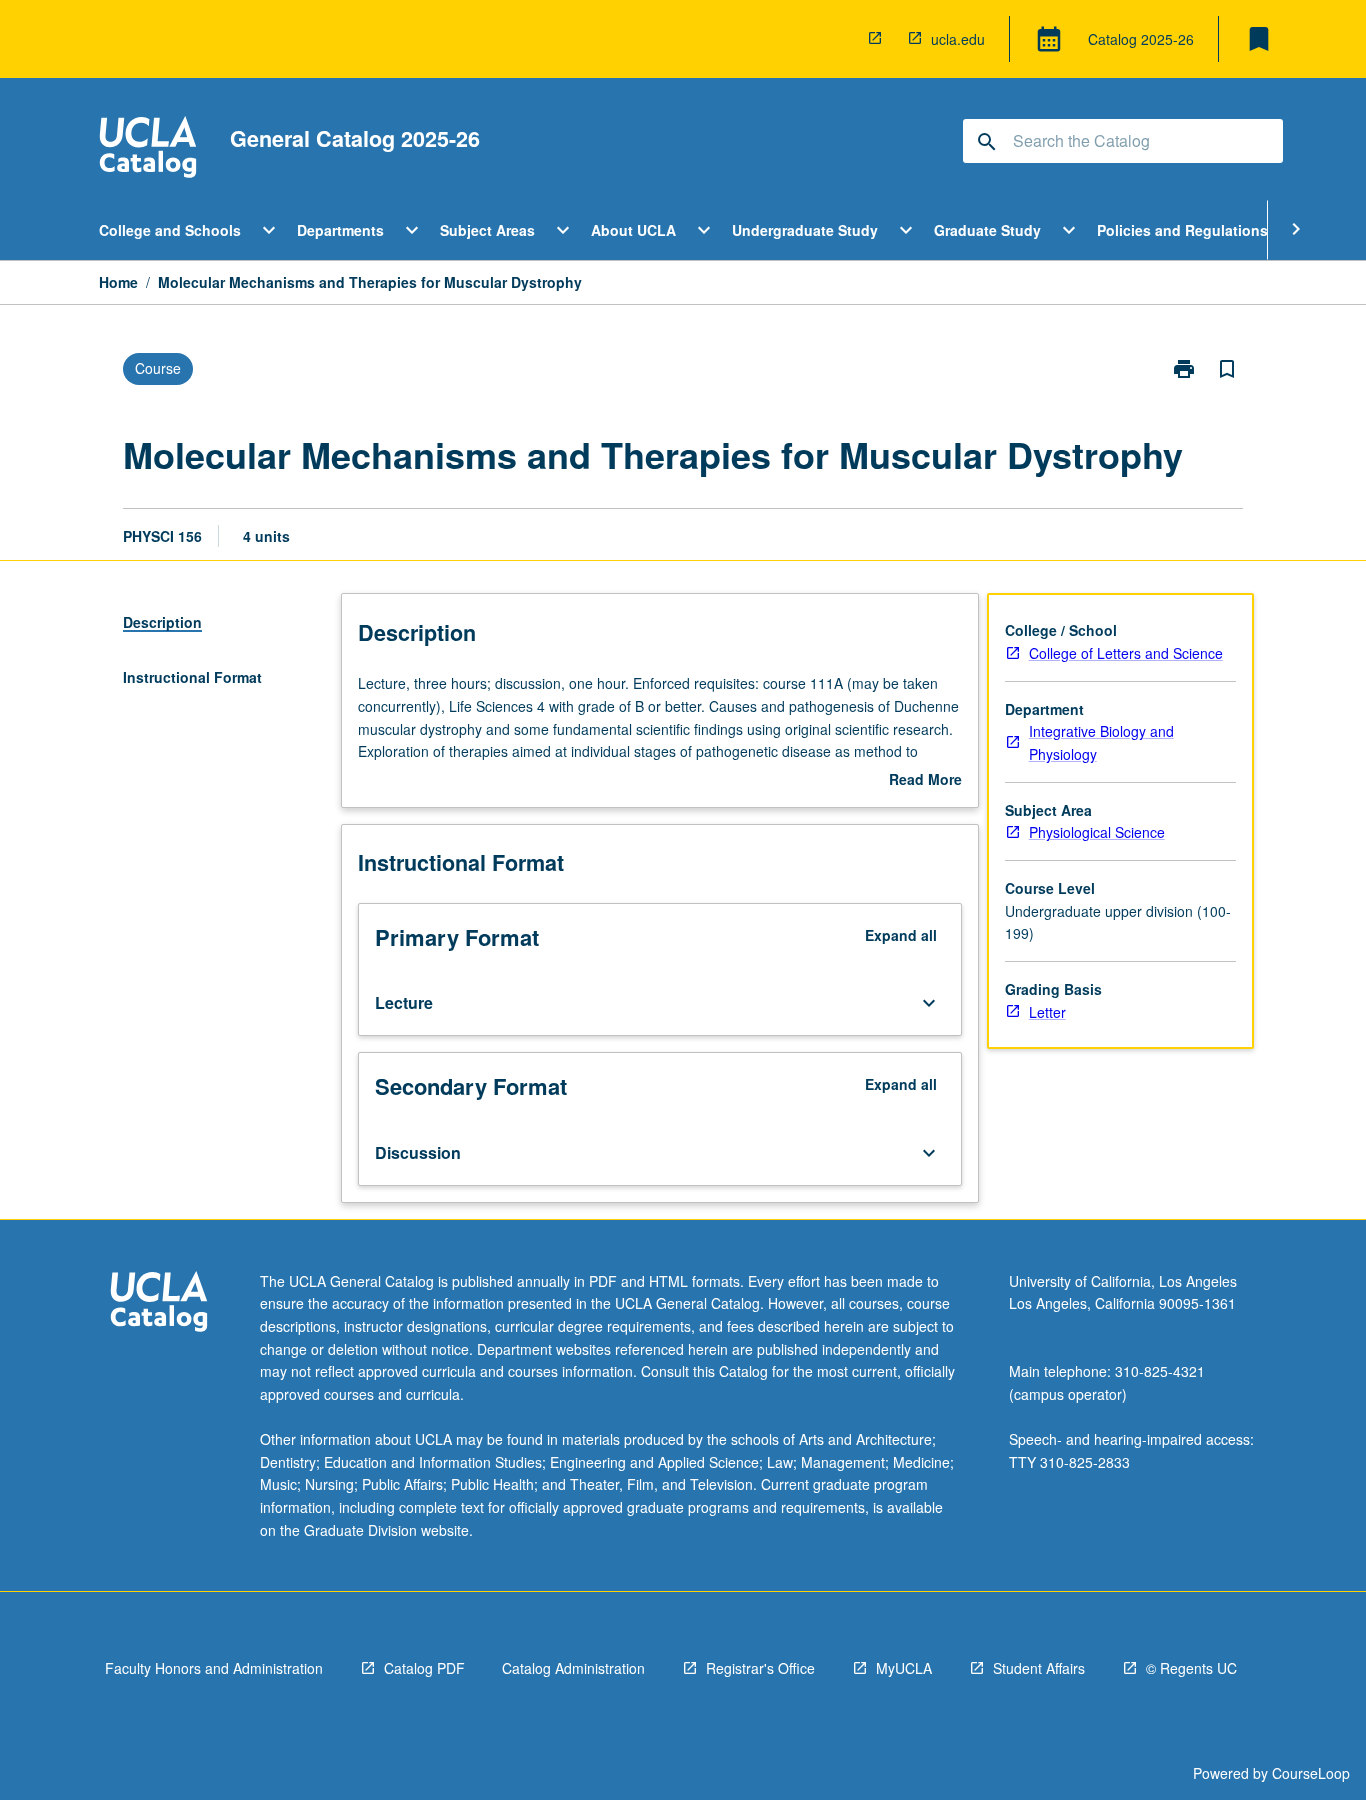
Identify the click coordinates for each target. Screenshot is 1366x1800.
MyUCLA (904, 1668)
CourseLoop (1311, 1773)
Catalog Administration (573, 1668)
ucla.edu (958, 39)
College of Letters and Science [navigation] (1126, 653)
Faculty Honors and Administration (214, 1668)
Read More (925, 780)
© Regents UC (1191, 1668)
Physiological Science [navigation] (1097, 832)
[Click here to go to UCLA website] (159, 1304)
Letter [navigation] (1047, 1012)
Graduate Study (987, 230)
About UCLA (633, 230)
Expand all (901, 935)
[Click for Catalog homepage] (148, 149)
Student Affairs (1039, 1668)
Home (118, 282)
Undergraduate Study (805, 230)
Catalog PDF (424, 1668)
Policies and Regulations (1182, 230)
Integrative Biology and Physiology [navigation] (1101, 742)
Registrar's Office (760, 1668)
